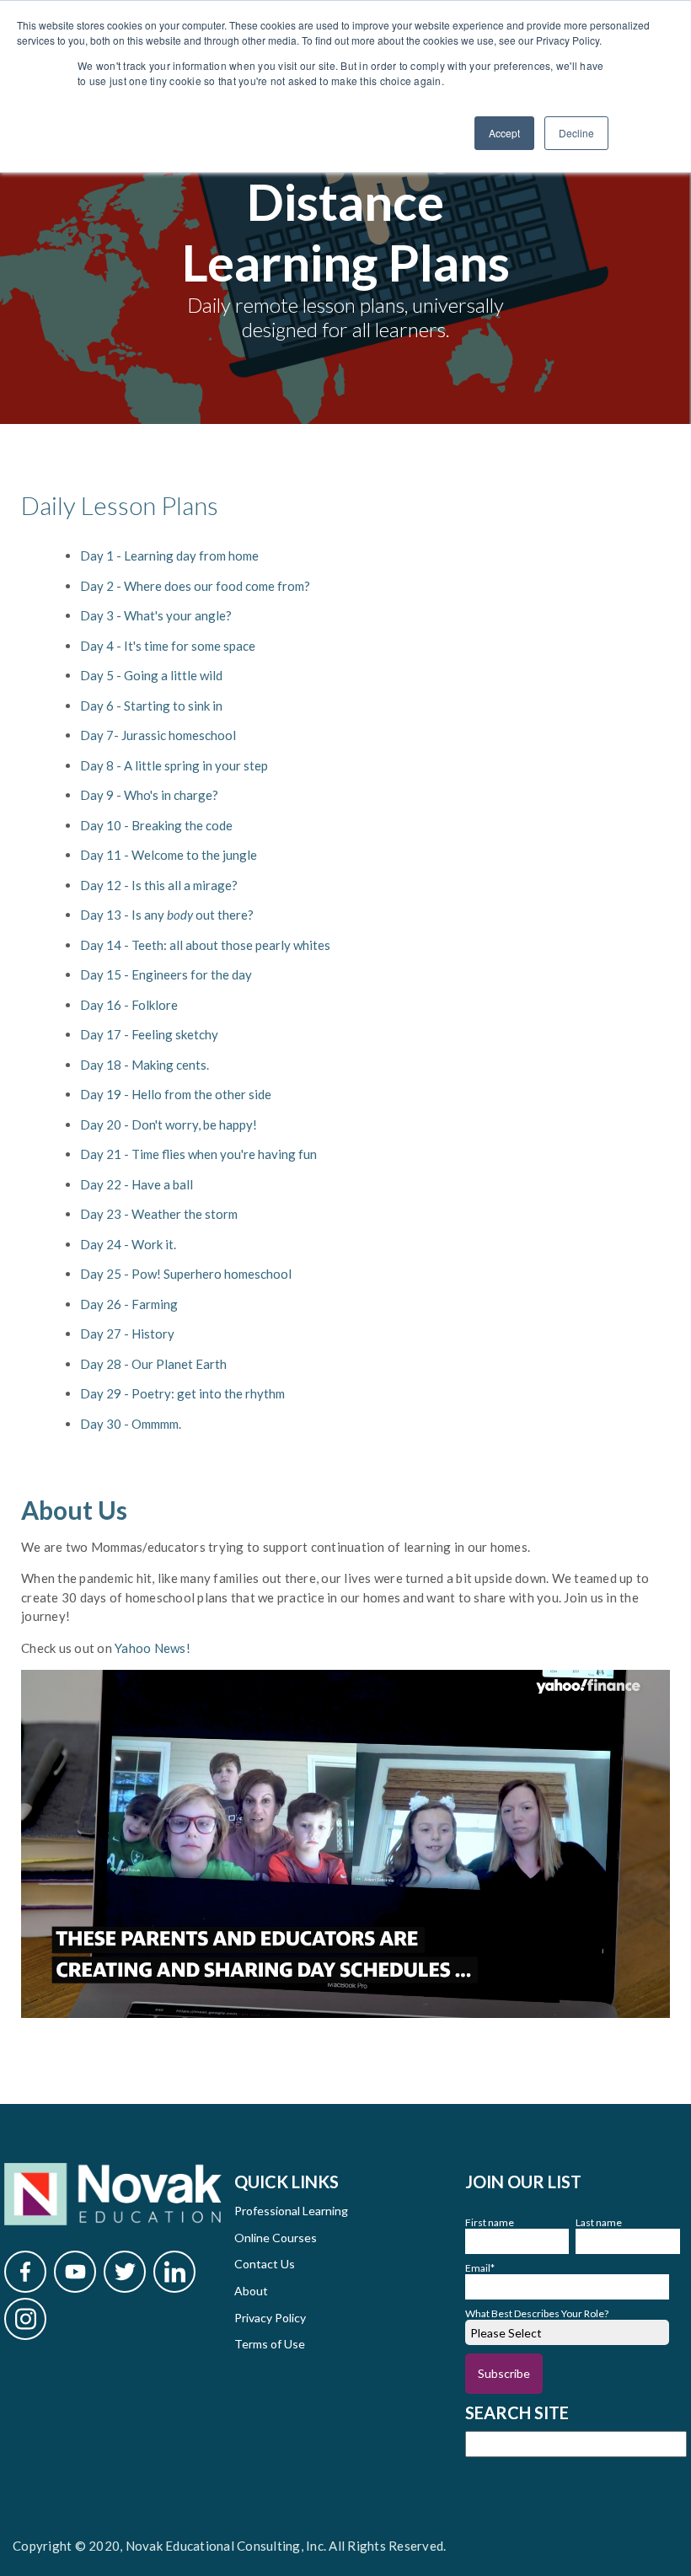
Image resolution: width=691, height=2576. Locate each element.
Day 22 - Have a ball (137, 1184)
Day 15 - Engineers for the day (166, 974)
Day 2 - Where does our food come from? (195, 586)
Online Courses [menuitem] (276, 2238)
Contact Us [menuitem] (265, 2264)
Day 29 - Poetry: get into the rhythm (182, 1393)
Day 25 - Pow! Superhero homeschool (186, 1274)
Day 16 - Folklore (129, 1005)
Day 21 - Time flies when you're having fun (198, 1154)
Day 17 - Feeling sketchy (149, 1034)
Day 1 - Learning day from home (169, 555)
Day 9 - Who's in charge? (149, 795)
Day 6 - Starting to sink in (151, 706)
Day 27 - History (129, 1334)
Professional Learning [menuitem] (291, 2211)
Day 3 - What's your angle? (156, 615)
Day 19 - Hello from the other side (176, 1094)
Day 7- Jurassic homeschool (158, 735)
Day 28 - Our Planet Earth (153, 1364)
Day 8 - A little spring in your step (174, 765)
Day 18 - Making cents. (145, 1065)
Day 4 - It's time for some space (168, 646)
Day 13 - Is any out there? (167, 915)
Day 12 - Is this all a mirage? (159, 885)
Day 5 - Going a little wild (153, 675)
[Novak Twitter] (125, 2272)
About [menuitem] (251, 2291)
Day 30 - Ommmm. (131, 1424)
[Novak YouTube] (75, 2272)
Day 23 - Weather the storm (159, 1214)
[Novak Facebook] (25, 2272)
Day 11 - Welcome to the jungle (169, 855)
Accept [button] (504, 133)
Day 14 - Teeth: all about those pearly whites (205, 945)
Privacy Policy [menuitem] (270, 2318)
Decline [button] (576, 133)
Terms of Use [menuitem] (270, 2344)
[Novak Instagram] (25, 2319)
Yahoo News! (154, 1648)
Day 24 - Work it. (128, 1244)
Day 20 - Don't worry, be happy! (169, 1124)
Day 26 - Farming (129, 1304)
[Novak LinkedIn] (174, 2272)
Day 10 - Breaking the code (156, 825)
